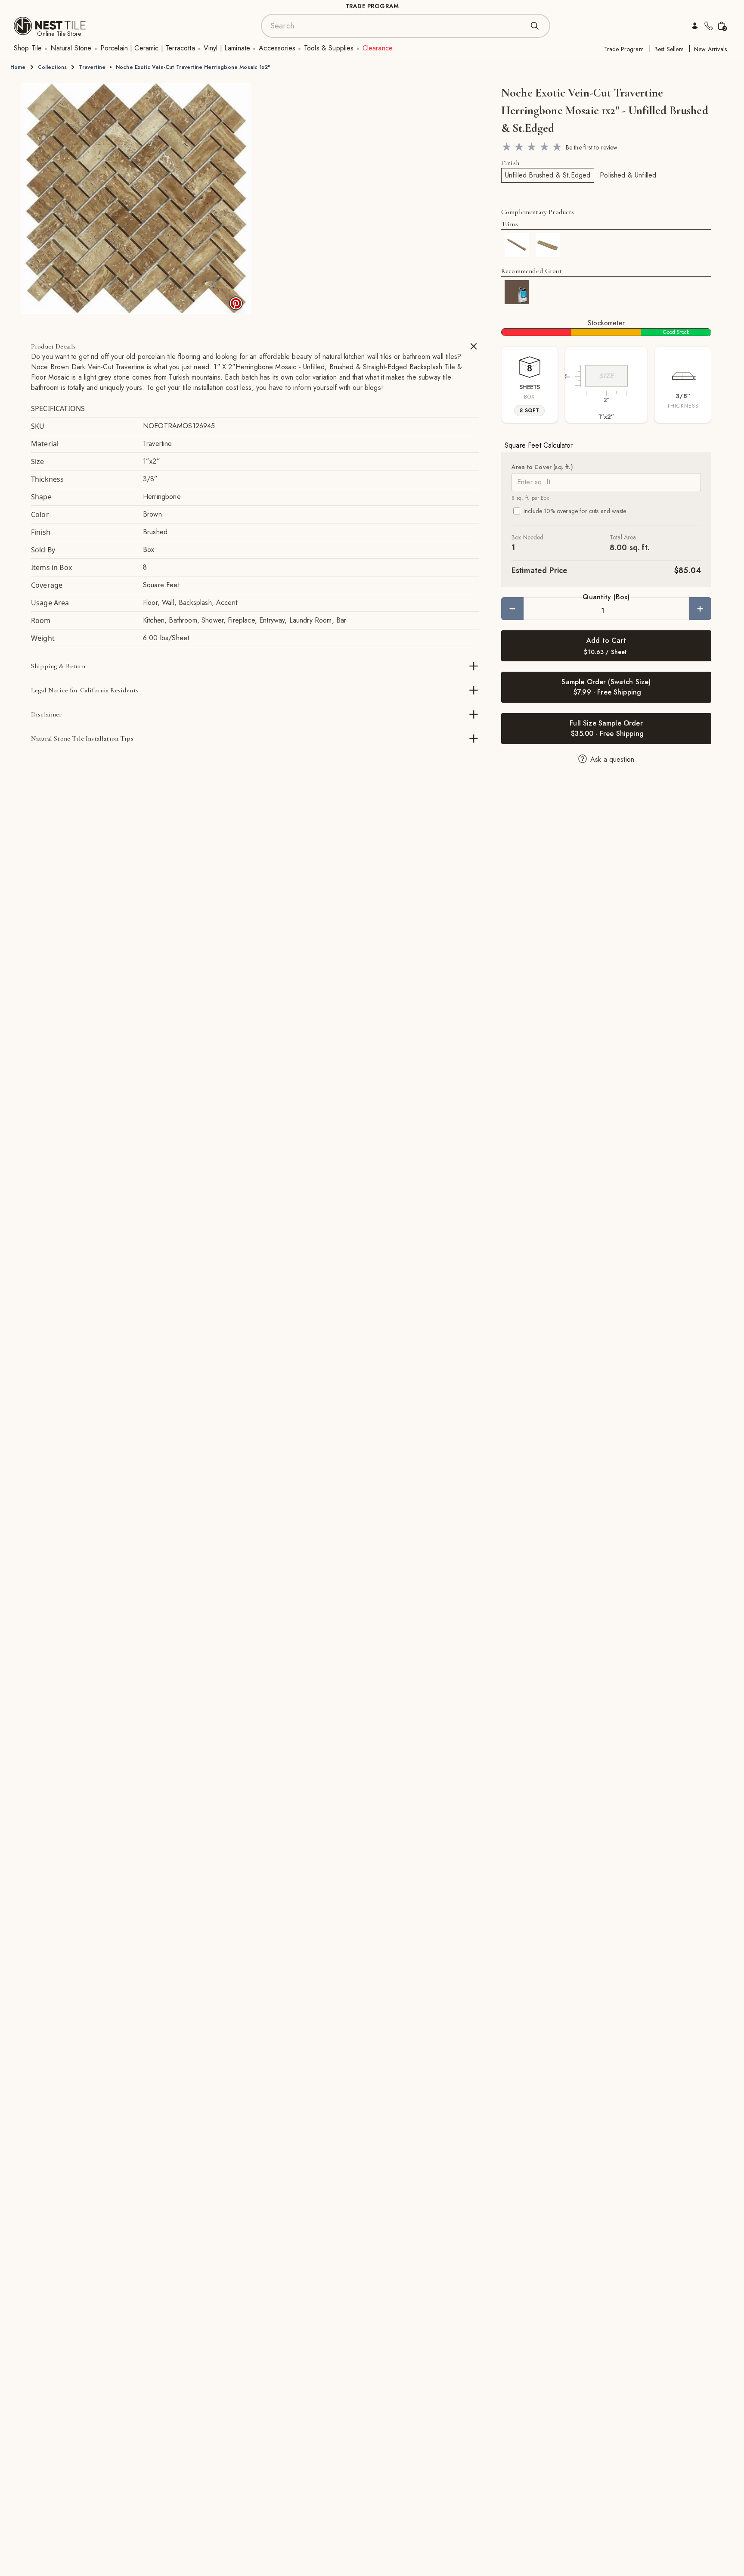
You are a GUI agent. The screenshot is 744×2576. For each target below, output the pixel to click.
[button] (136, 198)
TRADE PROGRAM (372, 6)
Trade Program (624, 49)
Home (18, 67)
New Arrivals (710, 49)
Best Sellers (669, 49)
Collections (53, 67)
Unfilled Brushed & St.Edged (548, 175)
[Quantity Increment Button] (700, 609)
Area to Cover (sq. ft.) (542, 467)
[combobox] (397, 26)
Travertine (92, 67)
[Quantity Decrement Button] (512, 609)
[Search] (535, 26)
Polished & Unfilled (628, 175)
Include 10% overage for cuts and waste (575, 511)
